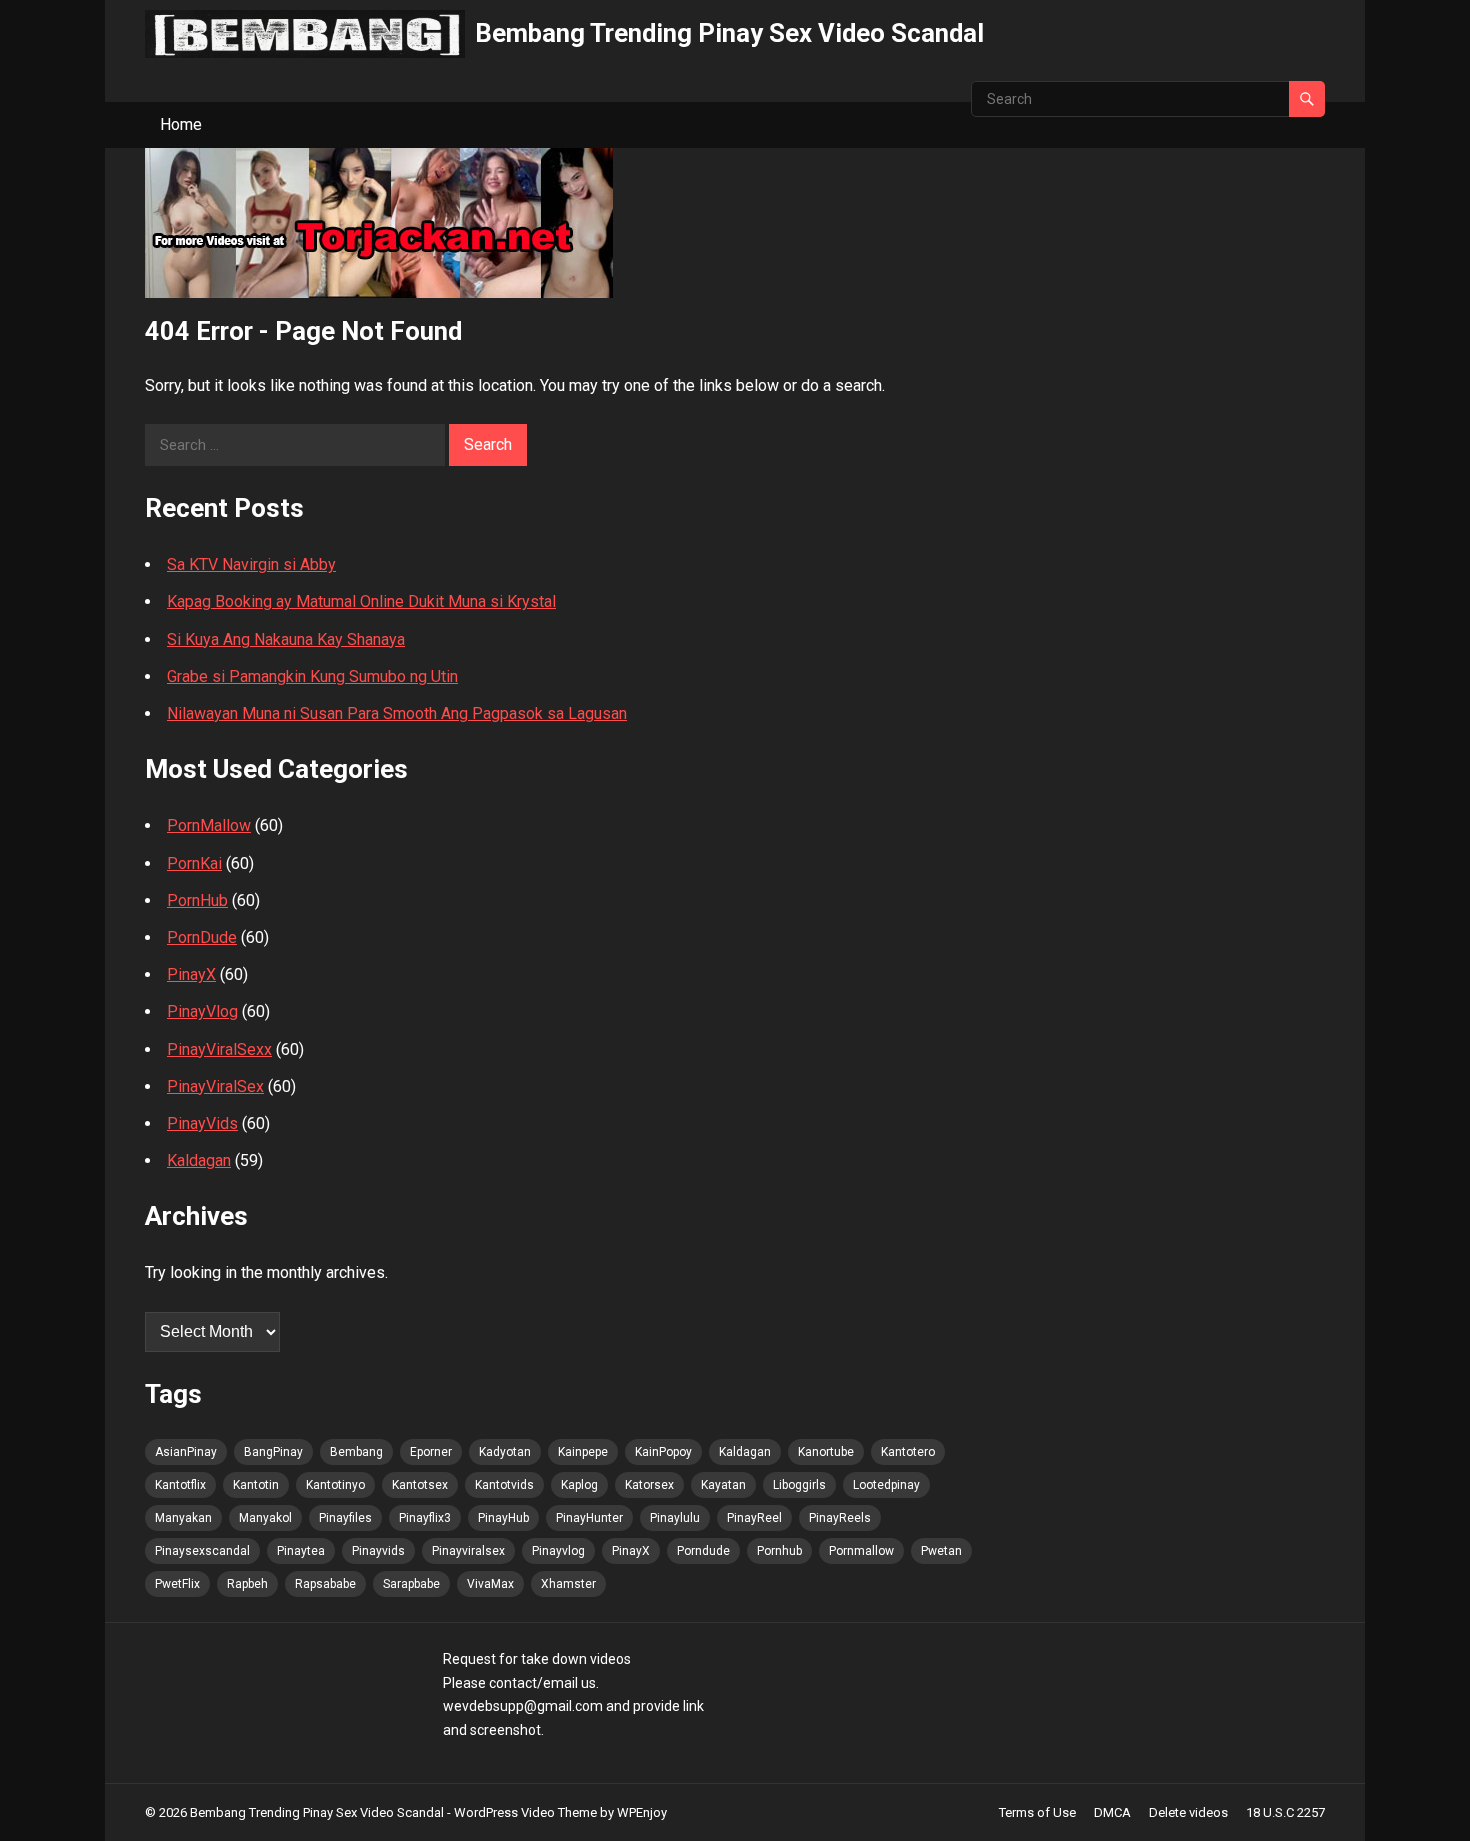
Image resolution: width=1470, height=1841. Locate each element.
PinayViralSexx (219, 1049)
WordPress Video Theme (525, 1812)
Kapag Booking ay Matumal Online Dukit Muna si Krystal (361, 601)
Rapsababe (325, 1584)
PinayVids (202, 1123)
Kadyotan (505, 1452)
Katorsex (649, 1485)
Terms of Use (1037, 1812)
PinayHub (503, 1518)
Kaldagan (199, 1160)
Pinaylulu (675, 1518)
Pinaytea (301, 1551)
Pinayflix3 (425, 1518)
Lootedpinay (886, 1485)
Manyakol (265, 1518)
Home (181, 124)
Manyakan (183, 1518)
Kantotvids (504, 1485)
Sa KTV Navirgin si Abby (251, 564)
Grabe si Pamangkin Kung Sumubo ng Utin (312, 676)
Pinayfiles (345, 1518)
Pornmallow (861, 1551)
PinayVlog (202, 1011)
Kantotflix (180, 1485)
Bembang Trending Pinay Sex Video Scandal (729, 33)
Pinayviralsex (468, 1551)
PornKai (194, 863)
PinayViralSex (215, 1086)
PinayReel (754, 1518)
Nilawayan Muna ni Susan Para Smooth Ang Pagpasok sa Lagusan (397, 713)
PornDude (202, 937)
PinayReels (840, 1518)
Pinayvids (378, 1551)
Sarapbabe (411, 1584)
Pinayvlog (558, 1551)
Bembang (356, 1452)
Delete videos (1188, 1812)
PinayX (191, 974)
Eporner (431, 1452)
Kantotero (908, 1452)
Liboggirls (799, 1485)
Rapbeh (247, 1584)
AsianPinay (186, 1452)
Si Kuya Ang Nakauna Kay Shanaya (286, 639)
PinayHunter (589, 1518)
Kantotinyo (335, 1485)
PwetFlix (177, 1584)
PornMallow (209, 825)
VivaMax (490, 1584)
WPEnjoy (642, 1812)
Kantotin (256, 1485)
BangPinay (273, 1452)
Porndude (703, 1551)
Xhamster (568, 1584)
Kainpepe (583, 1452)
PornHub (197, 900)
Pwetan (941, 1551)
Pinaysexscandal (202, 1551)
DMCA (1112, 1812)
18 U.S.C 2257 (1285, 1812)
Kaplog (579, 1485)
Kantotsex (420, 1485)
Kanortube (826, 1452)
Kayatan (723, 1485)
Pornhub (779, 1551)
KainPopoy (663, 1452)
